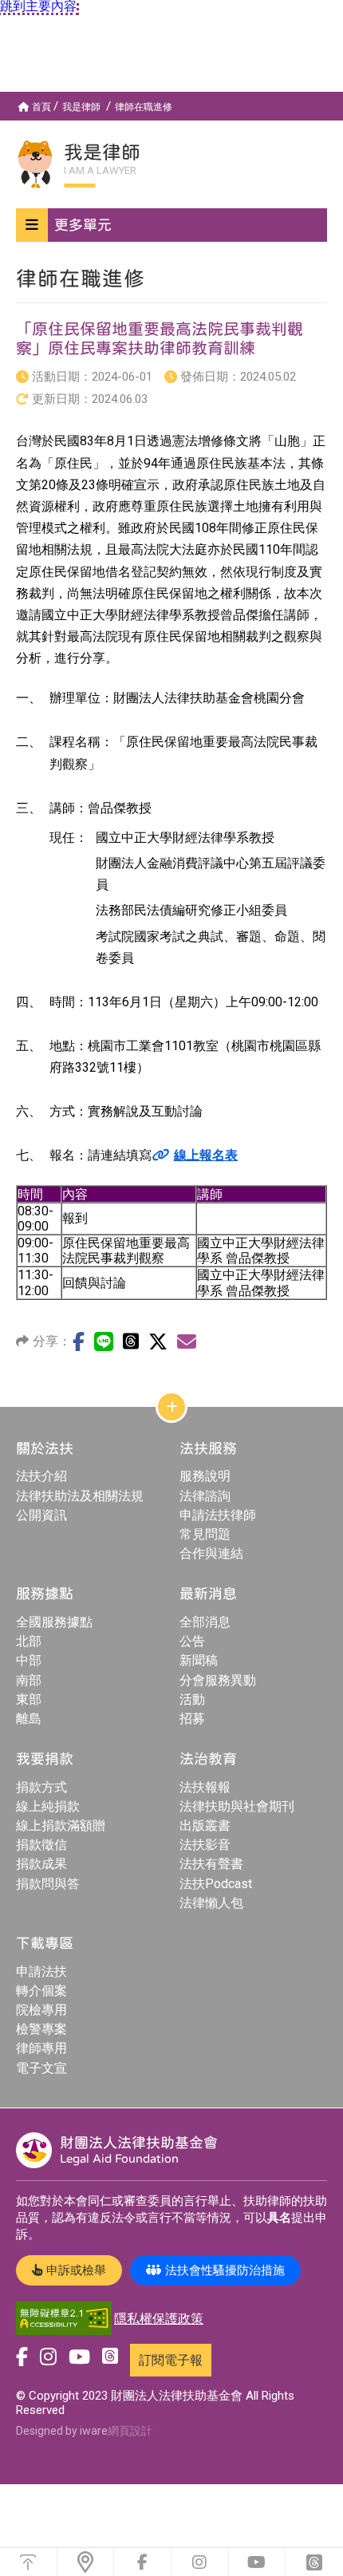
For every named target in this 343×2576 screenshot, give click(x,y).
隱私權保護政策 (159, 2319)
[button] (171, 225)
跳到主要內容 (38, 6)
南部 (29, 1680)
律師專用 (41, 2048)
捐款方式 (41, 1787)
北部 (29, 1641)
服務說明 (205, 1476)
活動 (192, 1699)
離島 (29, 1719)
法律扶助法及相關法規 (80, 1496)
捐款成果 (41, 1864)
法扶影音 (205, 1845)
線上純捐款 (48, 1806)
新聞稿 (199, 1660)
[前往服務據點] (86, 2562)
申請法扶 (41, 1972)
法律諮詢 (205, 1496)
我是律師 (81, 107)
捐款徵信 (41, 1845)
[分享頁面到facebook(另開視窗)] (79, 1341)
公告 (192, 1641)
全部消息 (205, 1622)
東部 (29, 1699)
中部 (29, 1660)
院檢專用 (41, 2010)
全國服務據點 (54, 1622)
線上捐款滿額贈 (61, 1825)
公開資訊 (41, 1515)
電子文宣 (41, 2068)
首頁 (41, 107)
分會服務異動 (218, 1680)
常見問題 (205, 1534)
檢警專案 (41, 2029)
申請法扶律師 (218, 1515)
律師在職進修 (144, 107)
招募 (192, 1719)
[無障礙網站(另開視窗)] (64, 2319)
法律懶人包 (211, 1903)
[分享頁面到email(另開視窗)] (187, 1341)
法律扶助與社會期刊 (237, 1806)
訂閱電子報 (171, 2360)
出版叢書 (205, 1825)
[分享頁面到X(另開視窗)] (158, 1341)
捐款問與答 (48, 1884)
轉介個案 (41, 1991)
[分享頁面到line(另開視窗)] (104, 1341)
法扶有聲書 (211, 1864)
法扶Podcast (216, 1884)
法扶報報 (205, 1787)
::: (4, 98)
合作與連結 (211, 1553)
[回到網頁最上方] (28, 2562)
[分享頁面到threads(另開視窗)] (131, 1341)
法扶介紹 (41, 1476)
